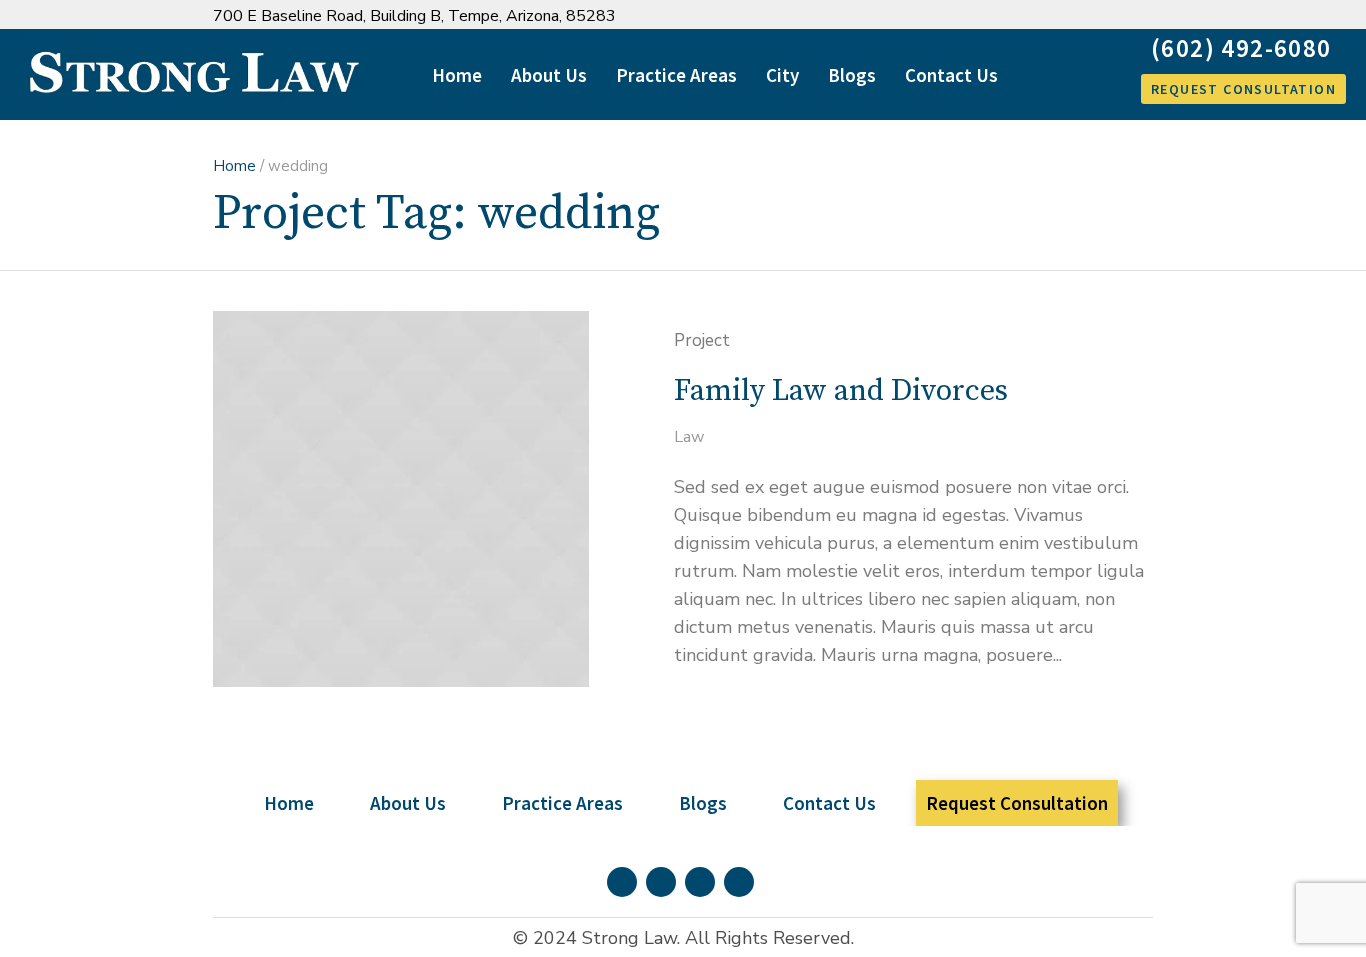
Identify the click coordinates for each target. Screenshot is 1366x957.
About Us (408, 803)
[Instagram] (1076, 16)
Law (689, 437)
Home (234, 166)
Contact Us (829, 803)
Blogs (703, 803)
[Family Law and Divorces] (401, 499)
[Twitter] (1108, 16)
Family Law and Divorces (841, 391)
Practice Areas (562, 803)
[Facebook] (1044, 16)
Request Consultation (1017, 803)
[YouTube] (1140, 16)
